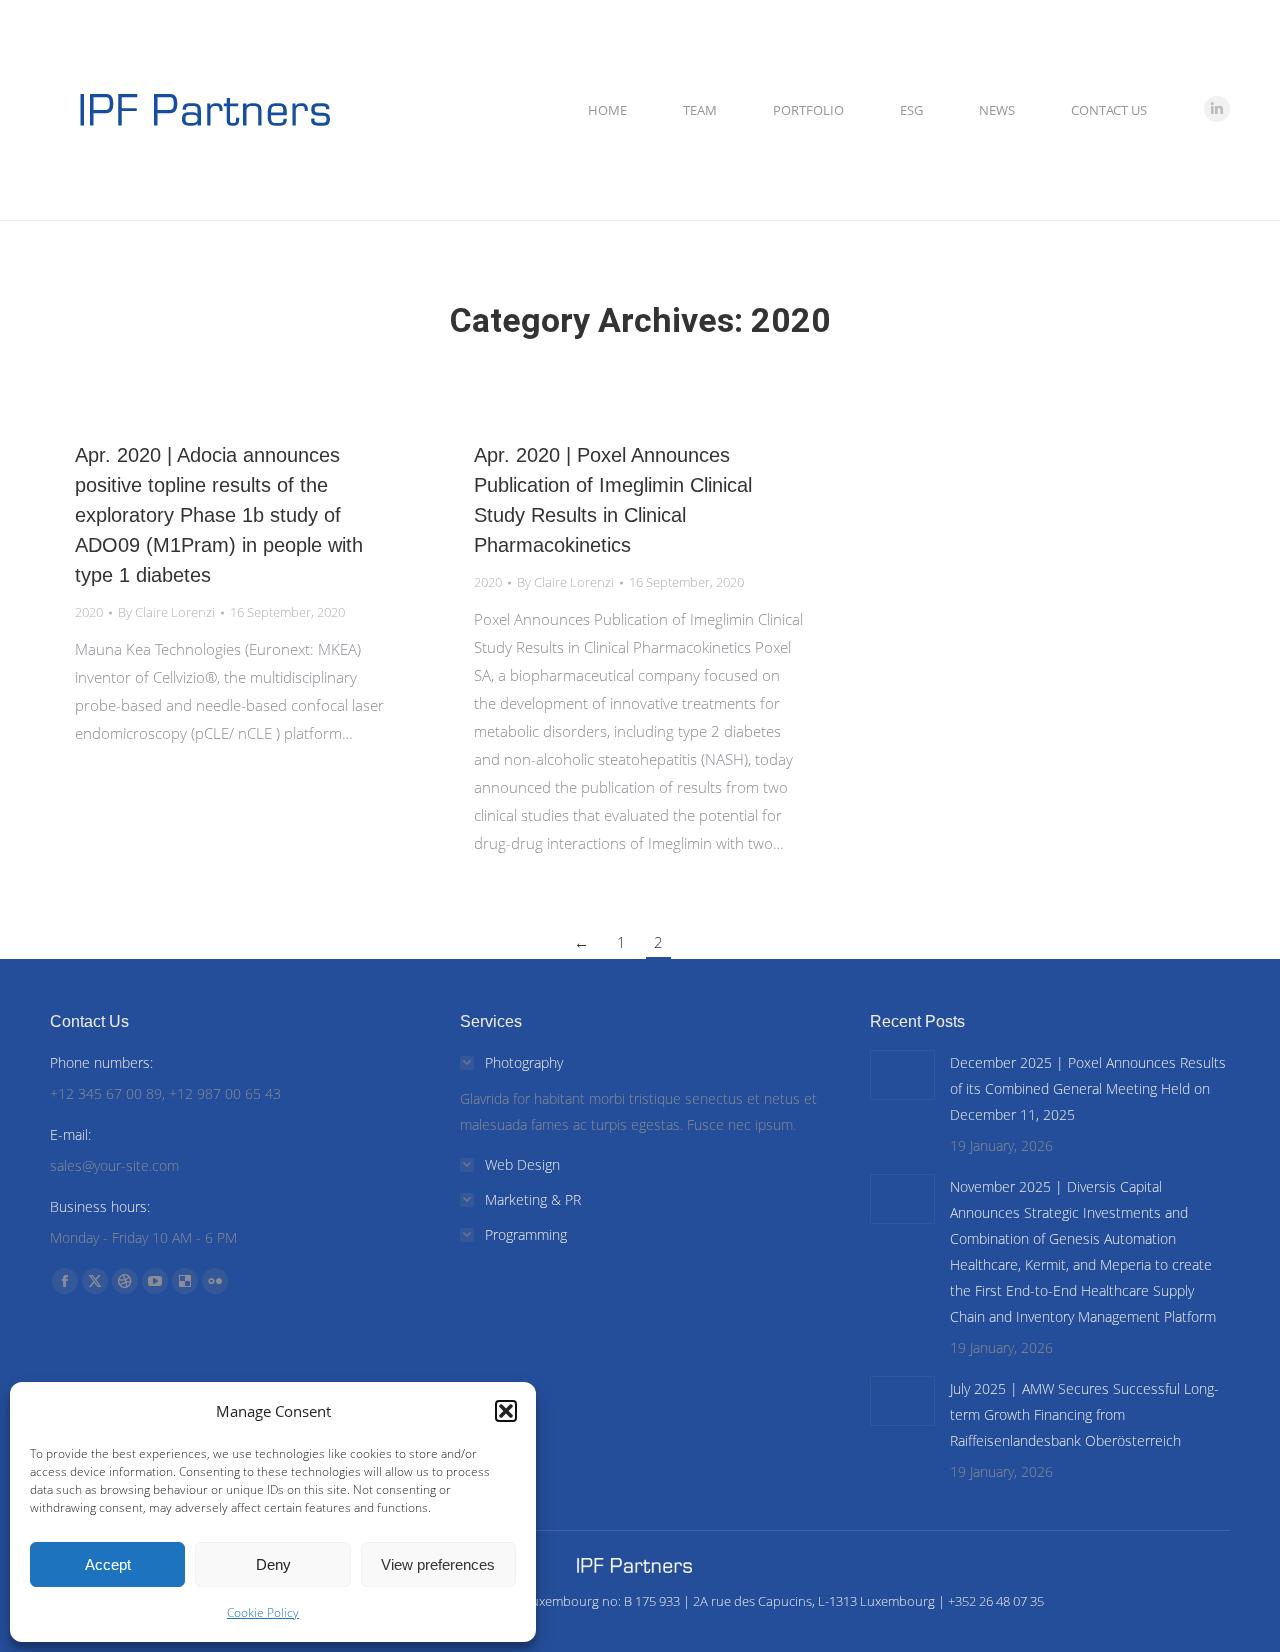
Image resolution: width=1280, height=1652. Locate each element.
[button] (506, 1411)
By (166, 612)
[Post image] (902, 1075)
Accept (108, 1564)
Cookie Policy (263, 1612)
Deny (273, 1564)
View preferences (438, 1564)
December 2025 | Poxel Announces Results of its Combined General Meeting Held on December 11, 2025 (1088, 1088)
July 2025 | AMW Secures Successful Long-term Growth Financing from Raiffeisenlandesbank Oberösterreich (1084, 1414)
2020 (89, 612)
